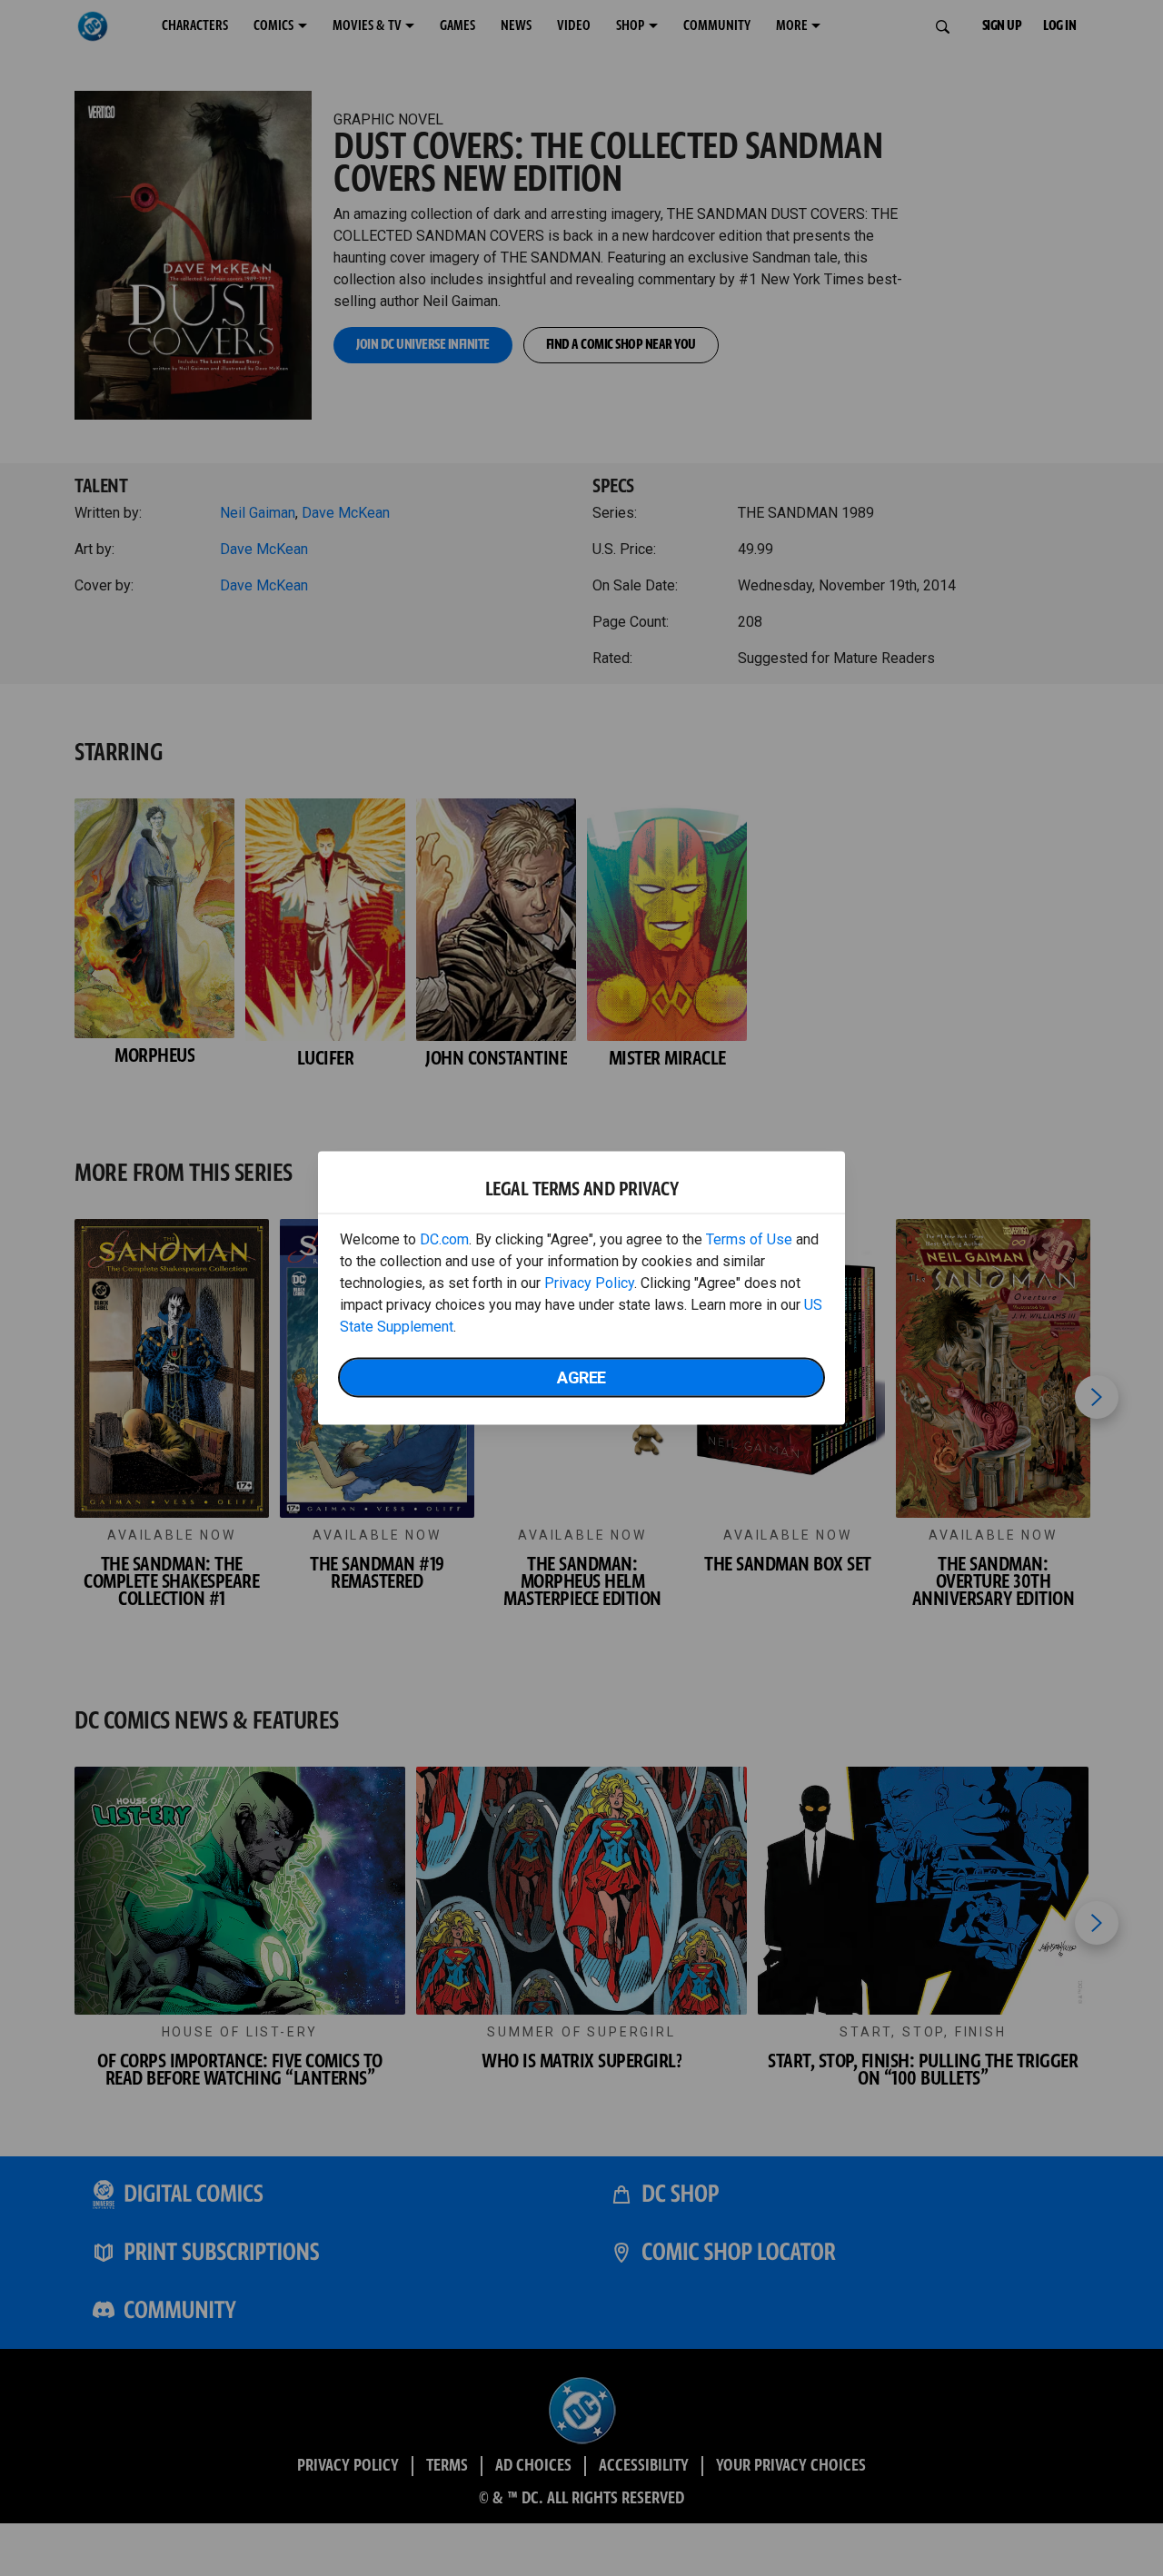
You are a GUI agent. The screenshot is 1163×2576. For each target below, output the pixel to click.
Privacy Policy (589, 1283)
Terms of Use (749, 1239)
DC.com (444, 1239)
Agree (581, 1377)
